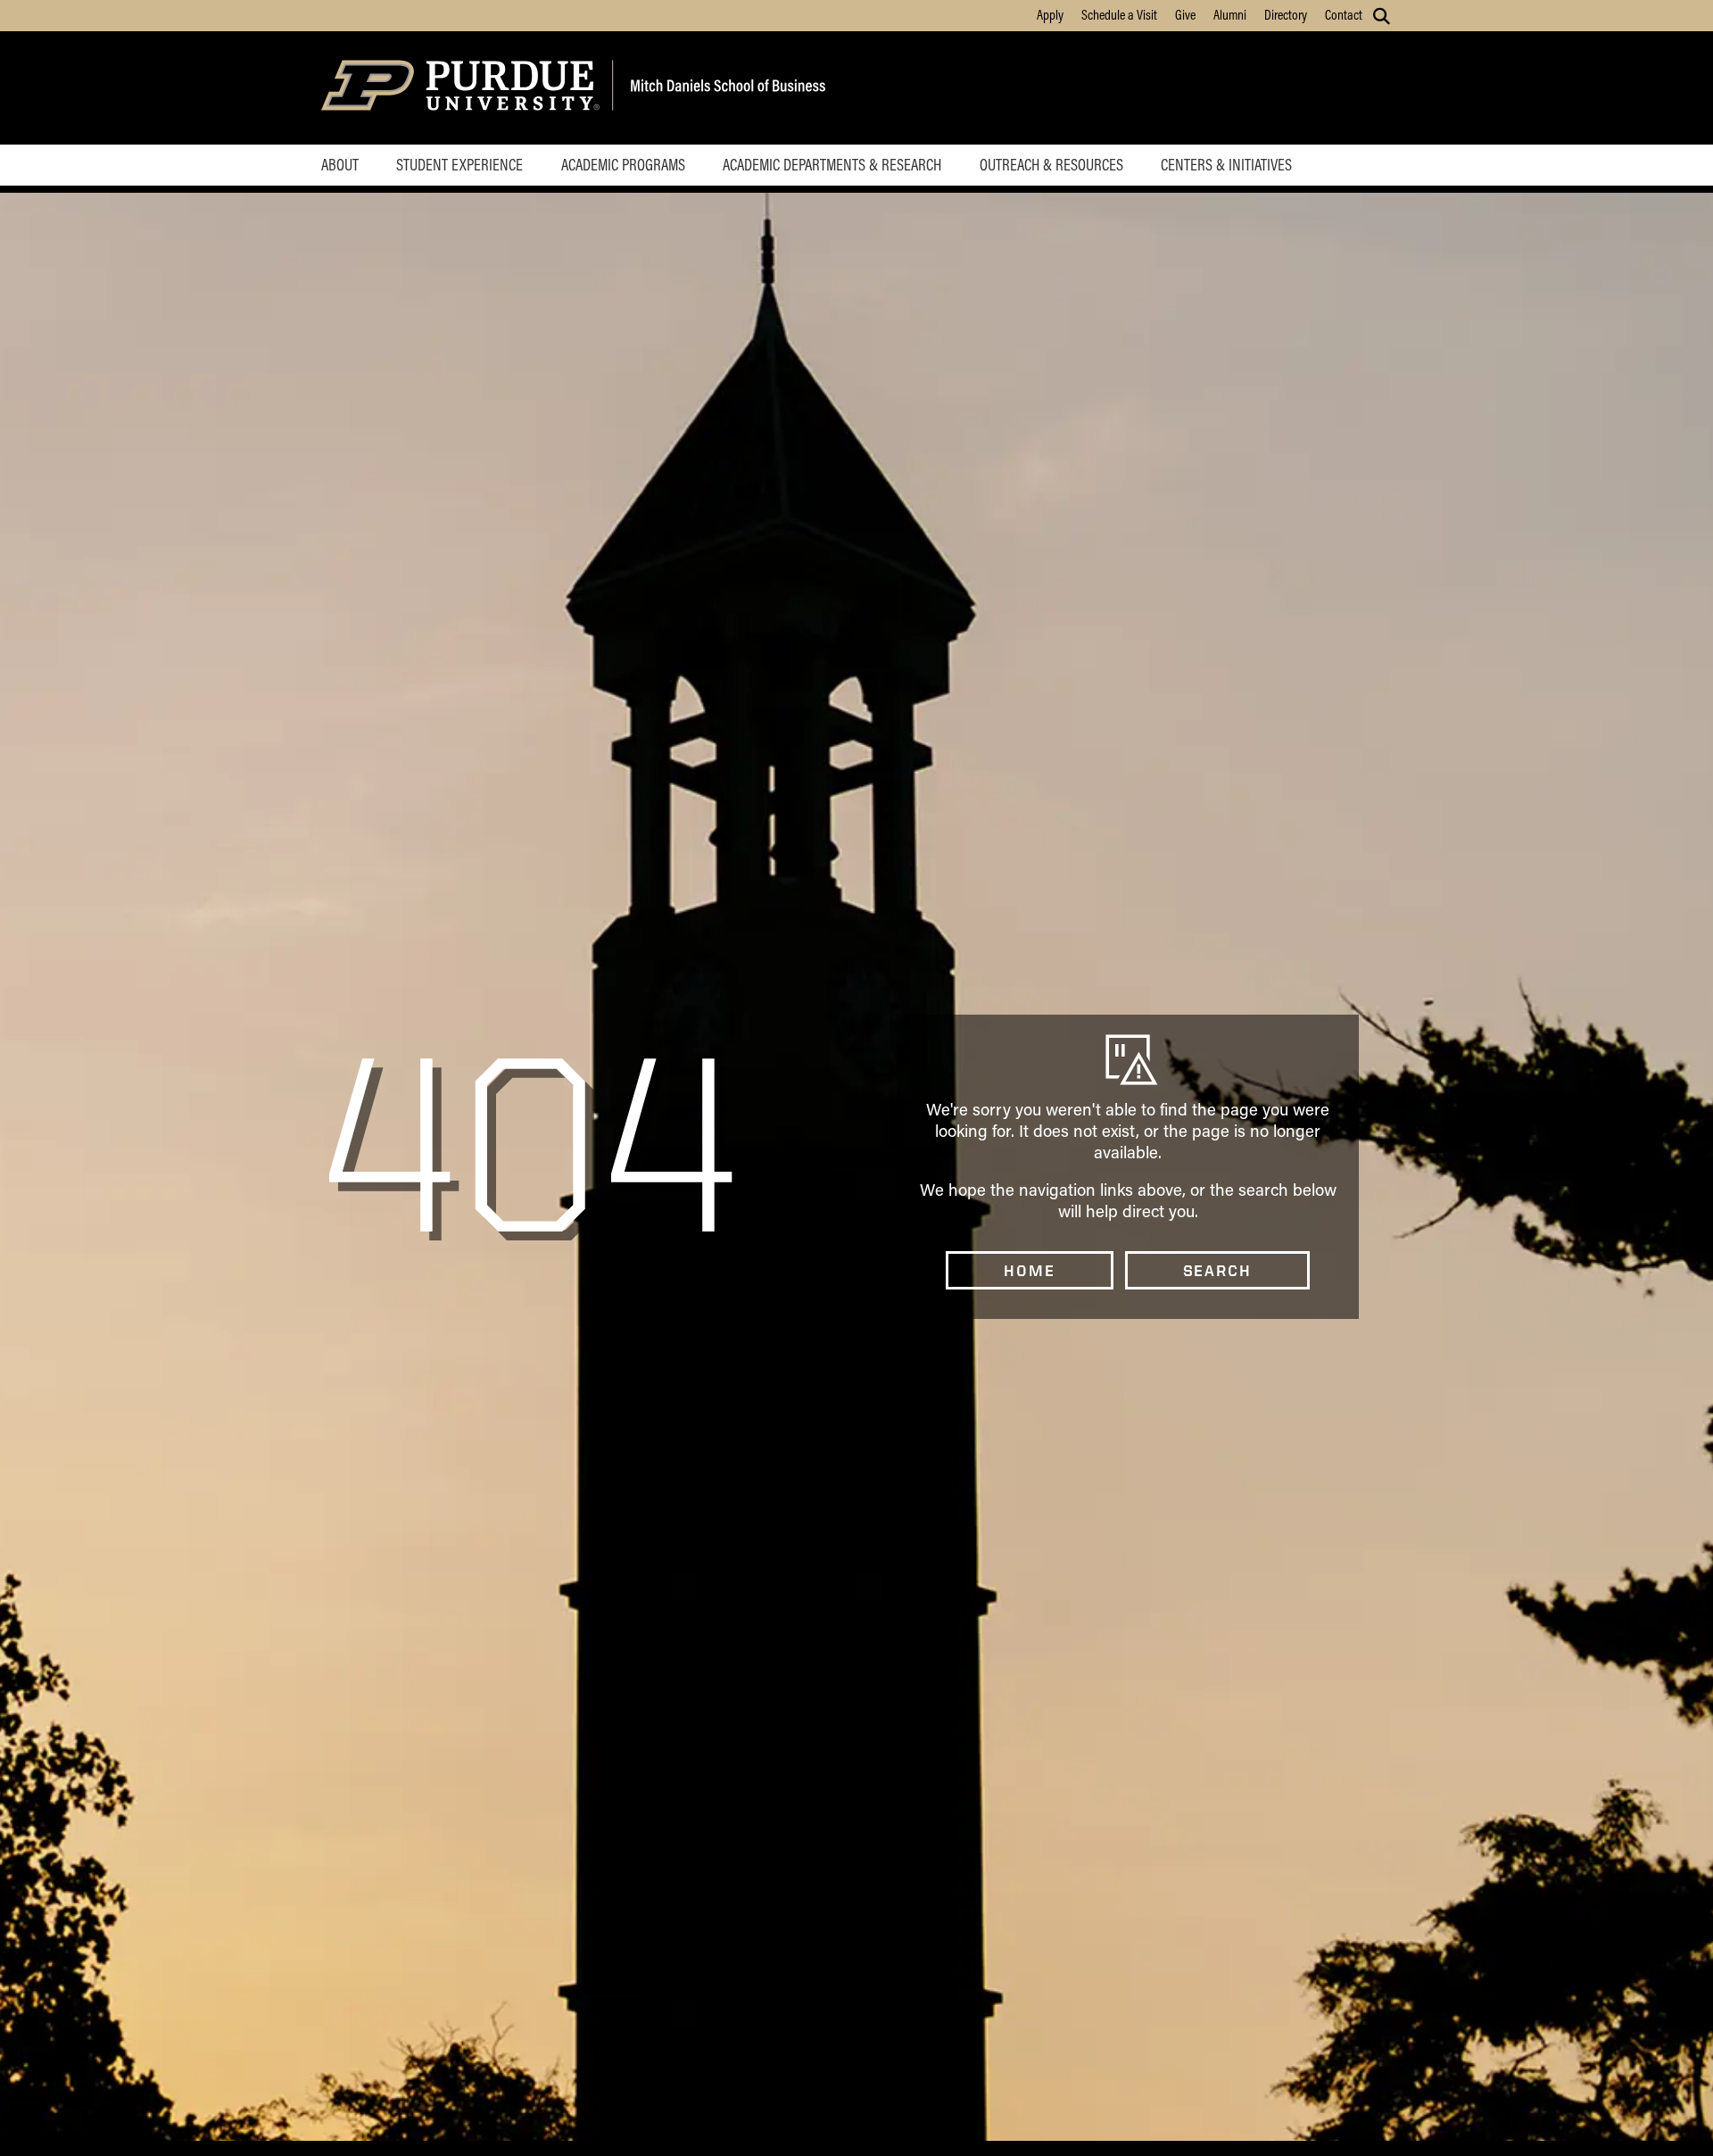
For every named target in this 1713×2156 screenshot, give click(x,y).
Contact (1344, 14)
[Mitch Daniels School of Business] (725, 88)
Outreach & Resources (1051, 164)
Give (1185, 14)
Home (1029, 1270)
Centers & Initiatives (1226, 164)
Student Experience (459, 164)
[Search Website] (1382, 16)
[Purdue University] (463, 88)
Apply (1050, 14)
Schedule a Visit (1119, 14)
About (340, 164)
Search (1217, 1270)
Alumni (1230, 14)
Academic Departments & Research (832, 164)
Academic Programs (623, 164)
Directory (1286, 14)
